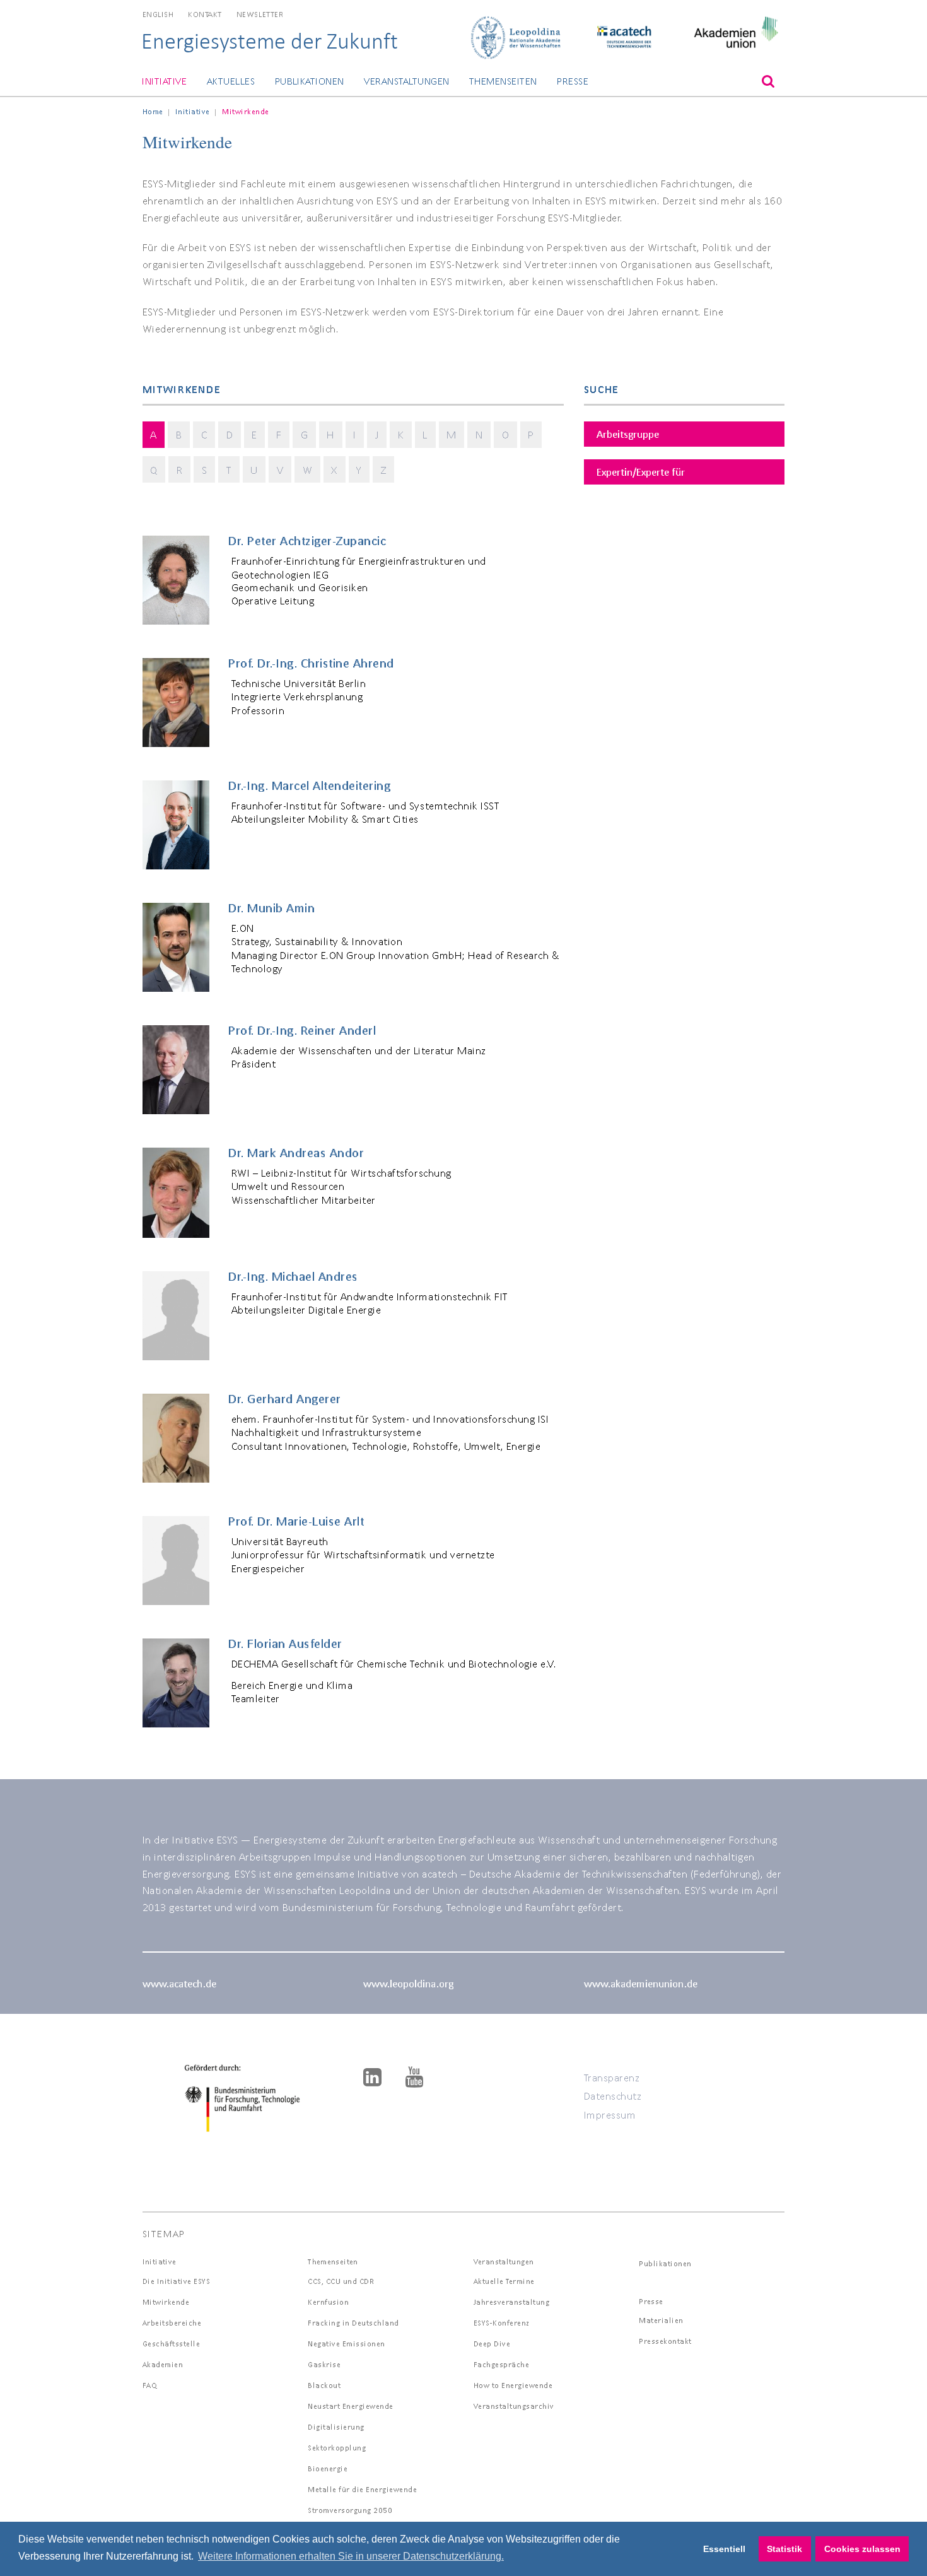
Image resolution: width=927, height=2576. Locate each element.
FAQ (150, 2385)
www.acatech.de (179, 1983)
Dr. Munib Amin (271, 908)
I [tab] (355, 434)
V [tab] (280, 470)
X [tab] (334, 470)
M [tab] (452, 434)
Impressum (610, 2114)
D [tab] (230, 434)
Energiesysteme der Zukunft (270, 41)
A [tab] (154, 434)
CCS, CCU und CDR (341, 2281)
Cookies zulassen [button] (862, 2549)
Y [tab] (359, 470)
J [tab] (377, 434)
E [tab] (254, 434)
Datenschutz (613, 2096)
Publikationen (310, 81)
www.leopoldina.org (408, 1983)
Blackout (324, 2385)
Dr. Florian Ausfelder (285, 1644)
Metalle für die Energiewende (362, 2489)
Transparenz (612, 2077)
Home (153, 111)
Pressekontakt (665, 2341)
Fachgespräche (502, 2364)
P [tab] (531, 434)
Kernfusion (328, 2302)
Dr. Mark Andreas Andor (296, 1153)
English (158, 14)
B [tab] (179, 434)
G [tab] (305, 434)
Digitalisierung (336, 2427)
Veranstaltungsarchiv (514, 2406)
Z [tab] (384, 470)
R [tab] (180, 470)
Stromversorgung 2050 (350, 2510)
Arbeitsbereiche (172, 2323)
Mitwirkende (166, 2302)
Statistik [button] (784, 2549)
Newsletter (260, 14)
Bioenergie (328, 2468)
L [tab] (425, 434)
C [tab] (204, 434)
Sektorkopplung (337, 2448)
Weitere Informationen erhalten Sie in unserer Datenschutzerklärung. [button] (351, 2556)
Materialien (661, 2320)
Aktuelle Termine (504, 2281)
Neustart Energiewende (351, 2406)
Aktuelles (231, 81)
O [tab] (506, 434)
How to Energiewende (513, 2385)
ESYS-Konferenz (502, 2323)
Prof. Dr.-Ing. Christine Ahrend (311, 663)
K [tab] (401, 434)
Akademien (163, 2364)
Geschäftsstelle (172, 2344)
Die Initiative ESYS (177, 2281)
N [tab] (479, 434)
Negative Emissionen (347, 2344)
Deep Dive (492, 2344)
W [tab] (308, 470)
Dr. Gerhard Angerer (285, 1399)
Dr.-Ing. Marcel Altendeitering (309, 785)
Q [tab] (154, 470)
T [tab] (229, 470)
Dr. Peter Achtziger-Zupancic (307, 541)
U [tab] (254, 470)
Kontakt (205, 14)
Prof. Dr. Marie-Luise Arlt (296, 1521)
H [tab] (330, 434)
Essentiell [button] (724, 2549)
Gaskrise (324, 2364)
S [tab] (205, 470)
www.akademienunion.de (641, 1983)
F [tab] (279, 434)
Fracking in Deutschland (353, 2323)
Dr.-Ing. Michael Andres (293, 1276)
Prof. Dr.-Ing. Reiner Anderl (302, 1030)
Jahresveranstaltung (512, 2302)
